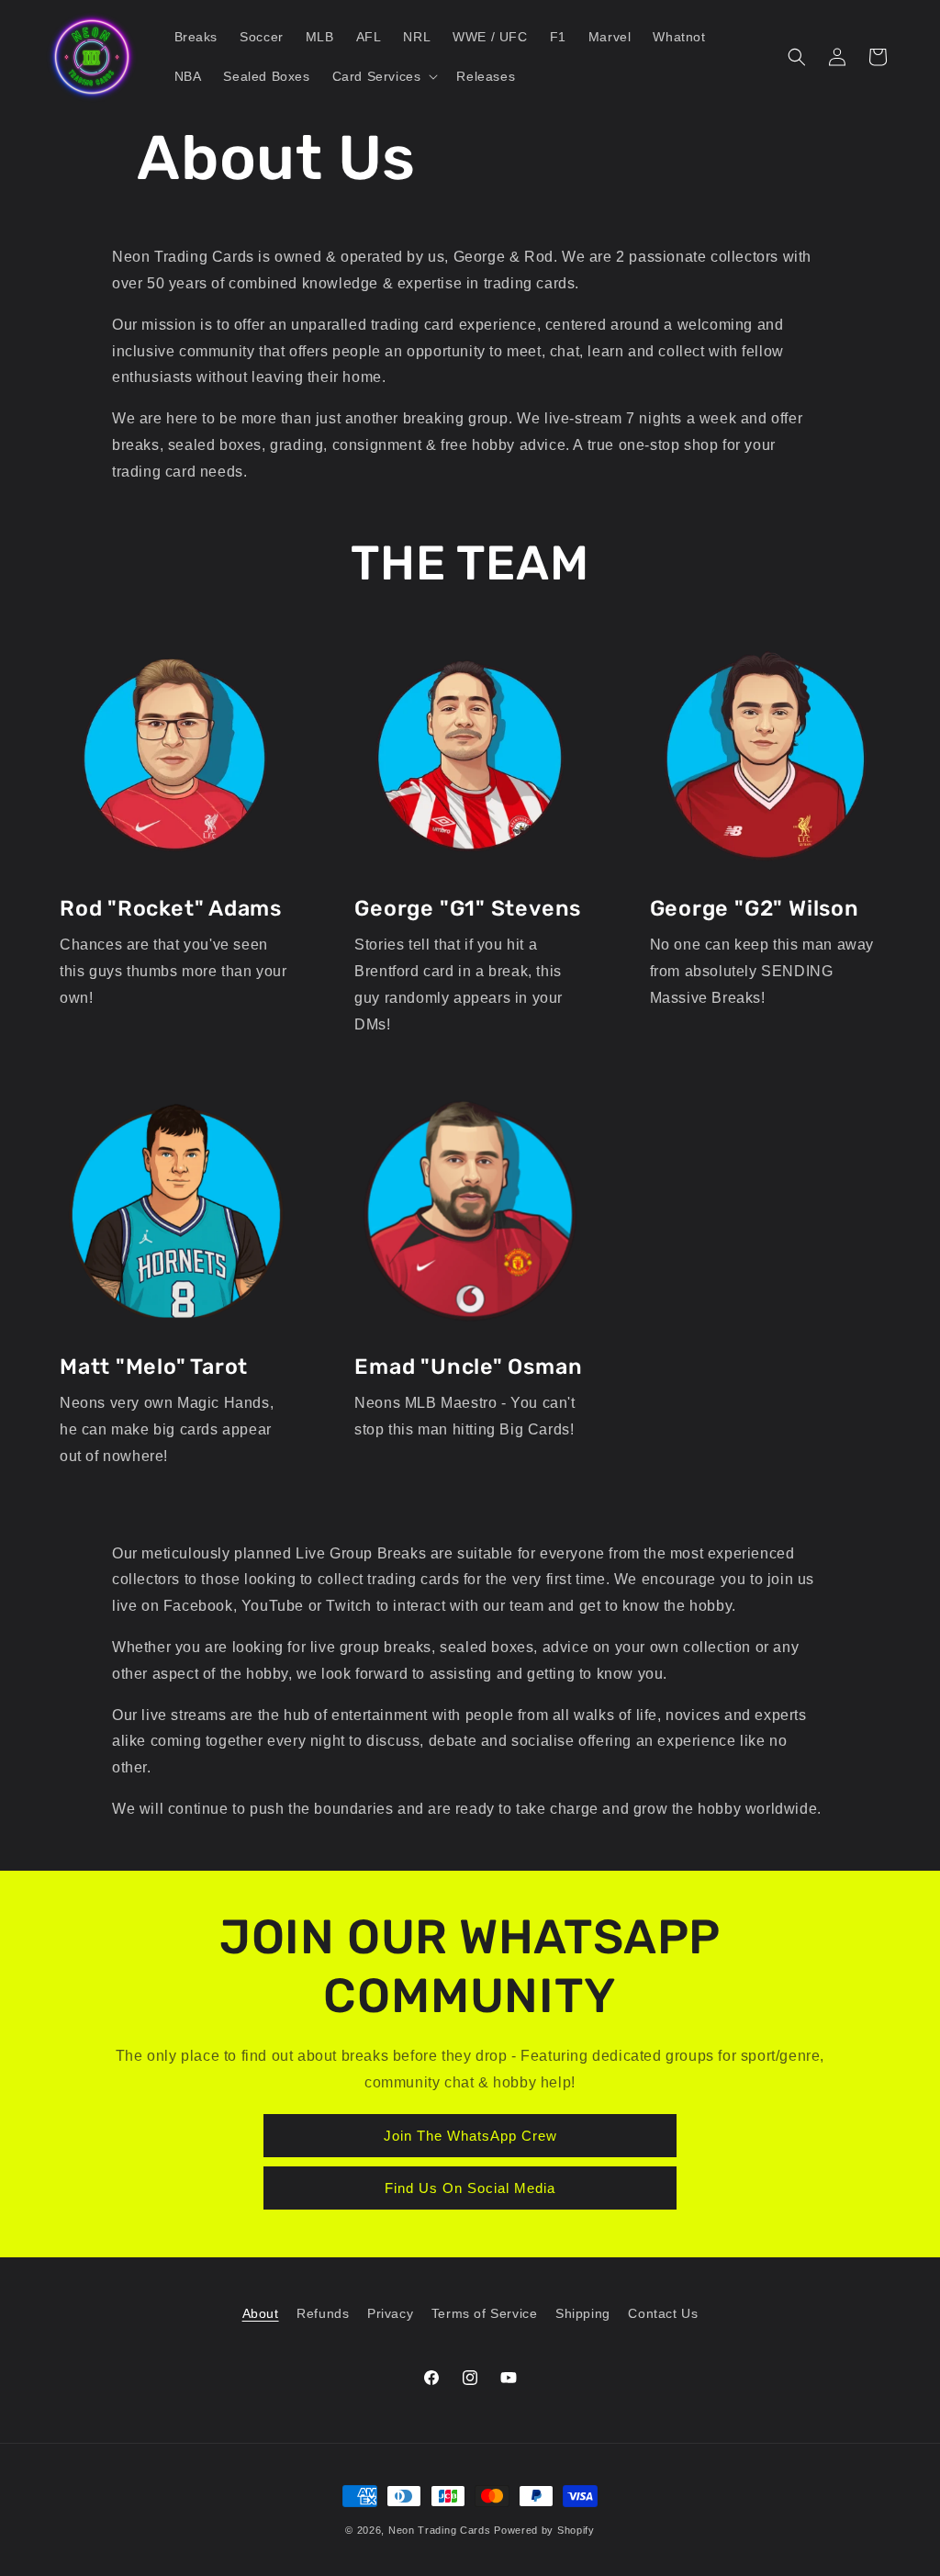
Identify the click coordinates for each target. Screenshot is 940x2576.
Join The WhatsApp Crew (470, 2136)
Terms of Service (485, 2313)
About (261, 2313)
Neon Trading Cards (440, 2530)
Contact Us (663, 2313)
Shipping (583, 2313)
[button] (384, 76)
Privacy (390, 2313)
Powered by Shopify (544, 2530)
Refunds (323, 2313)
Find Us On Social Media (470, 2188)
